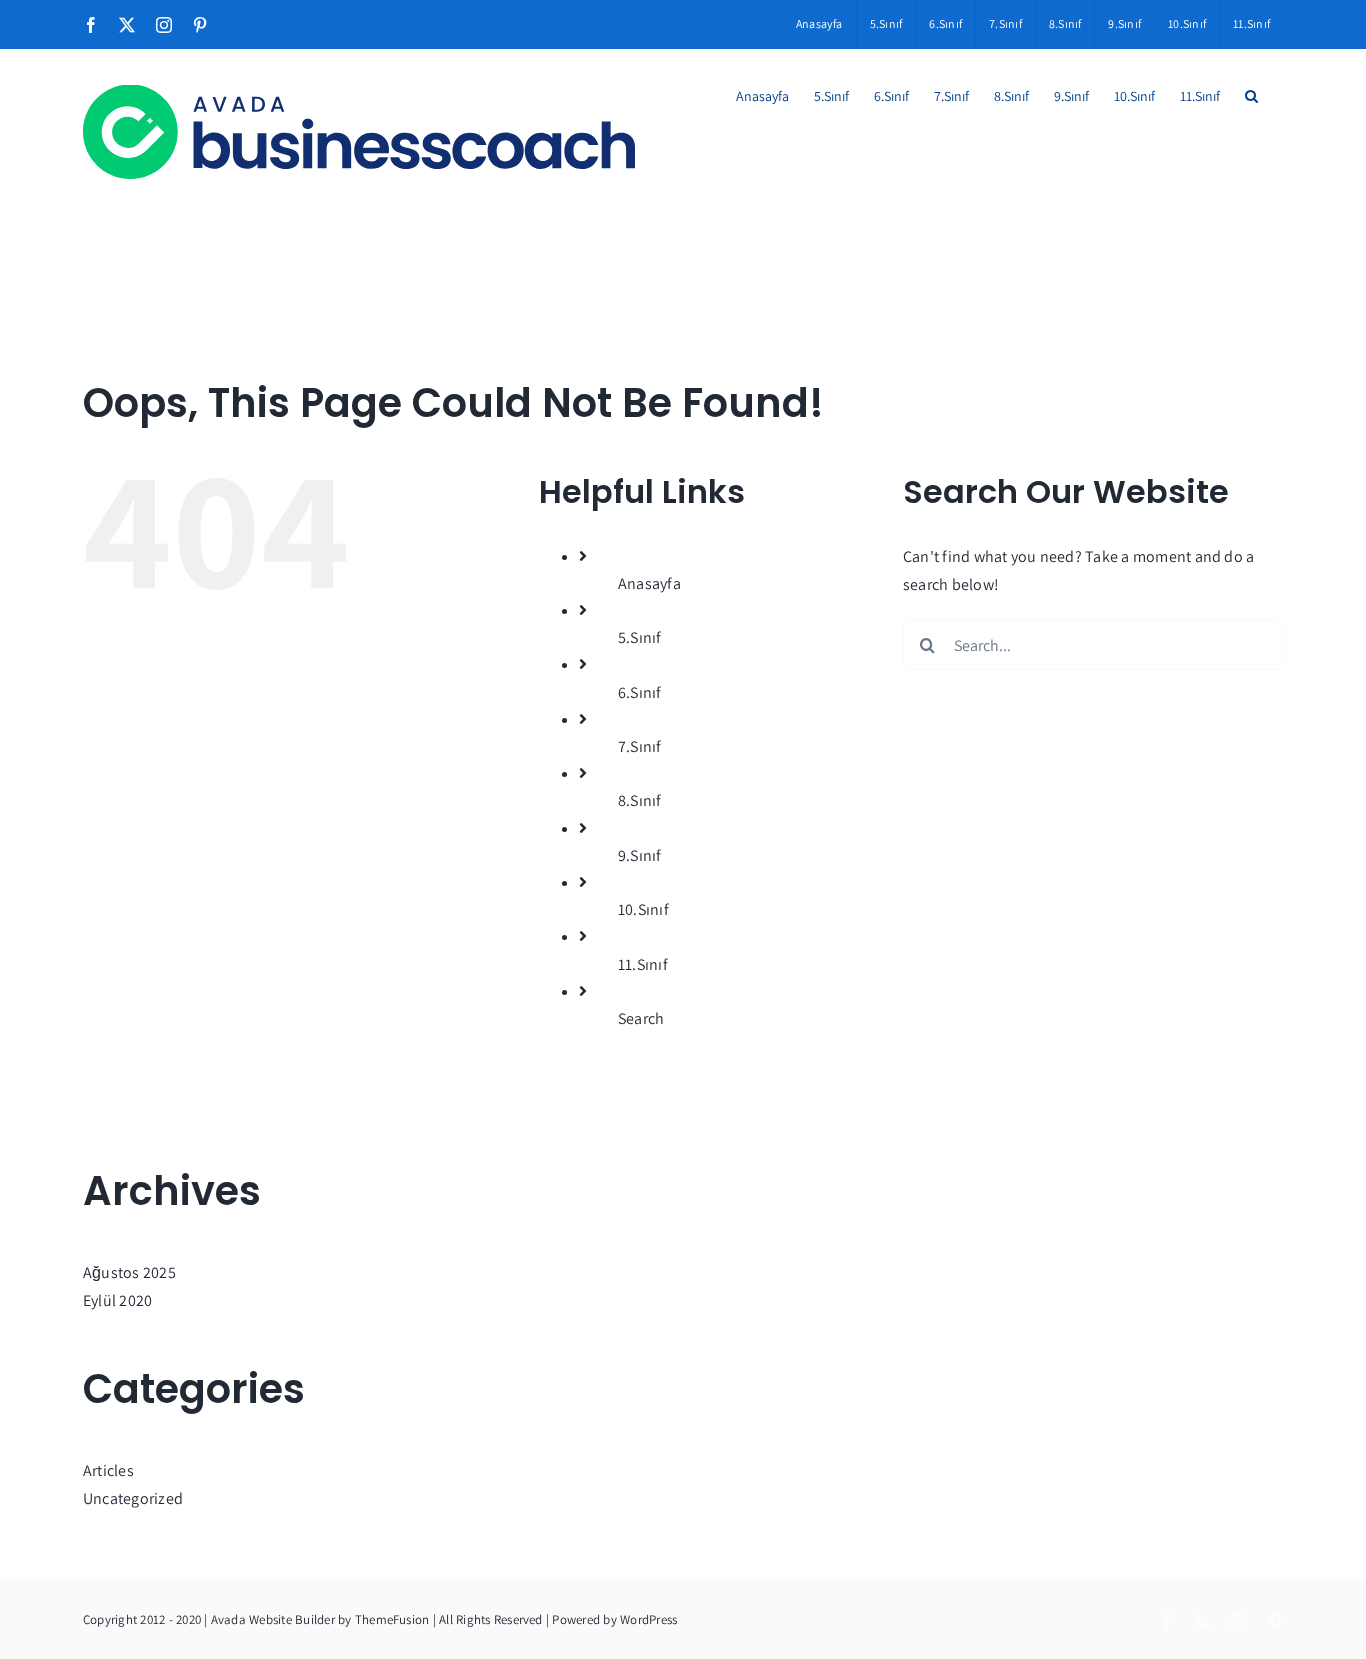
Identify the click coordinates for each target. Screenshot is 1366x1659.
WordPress (648, 1619)
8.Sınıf (640, 800)
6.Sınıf (640, 692)
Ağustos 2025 (129, 1272)
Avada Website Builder (273, 1619)
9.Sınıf (640, 855)
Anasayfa (649, 583)
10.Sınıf (643, 909)
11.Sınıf (643, 964)
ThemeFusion (392, 1619)
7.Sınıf (640, 746)
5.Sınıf (640, 637)
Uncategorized (133, 1498)
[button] (1251, 96)
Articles (108, 1470)
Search (641, 1018)
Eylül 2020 (117, 1300)
